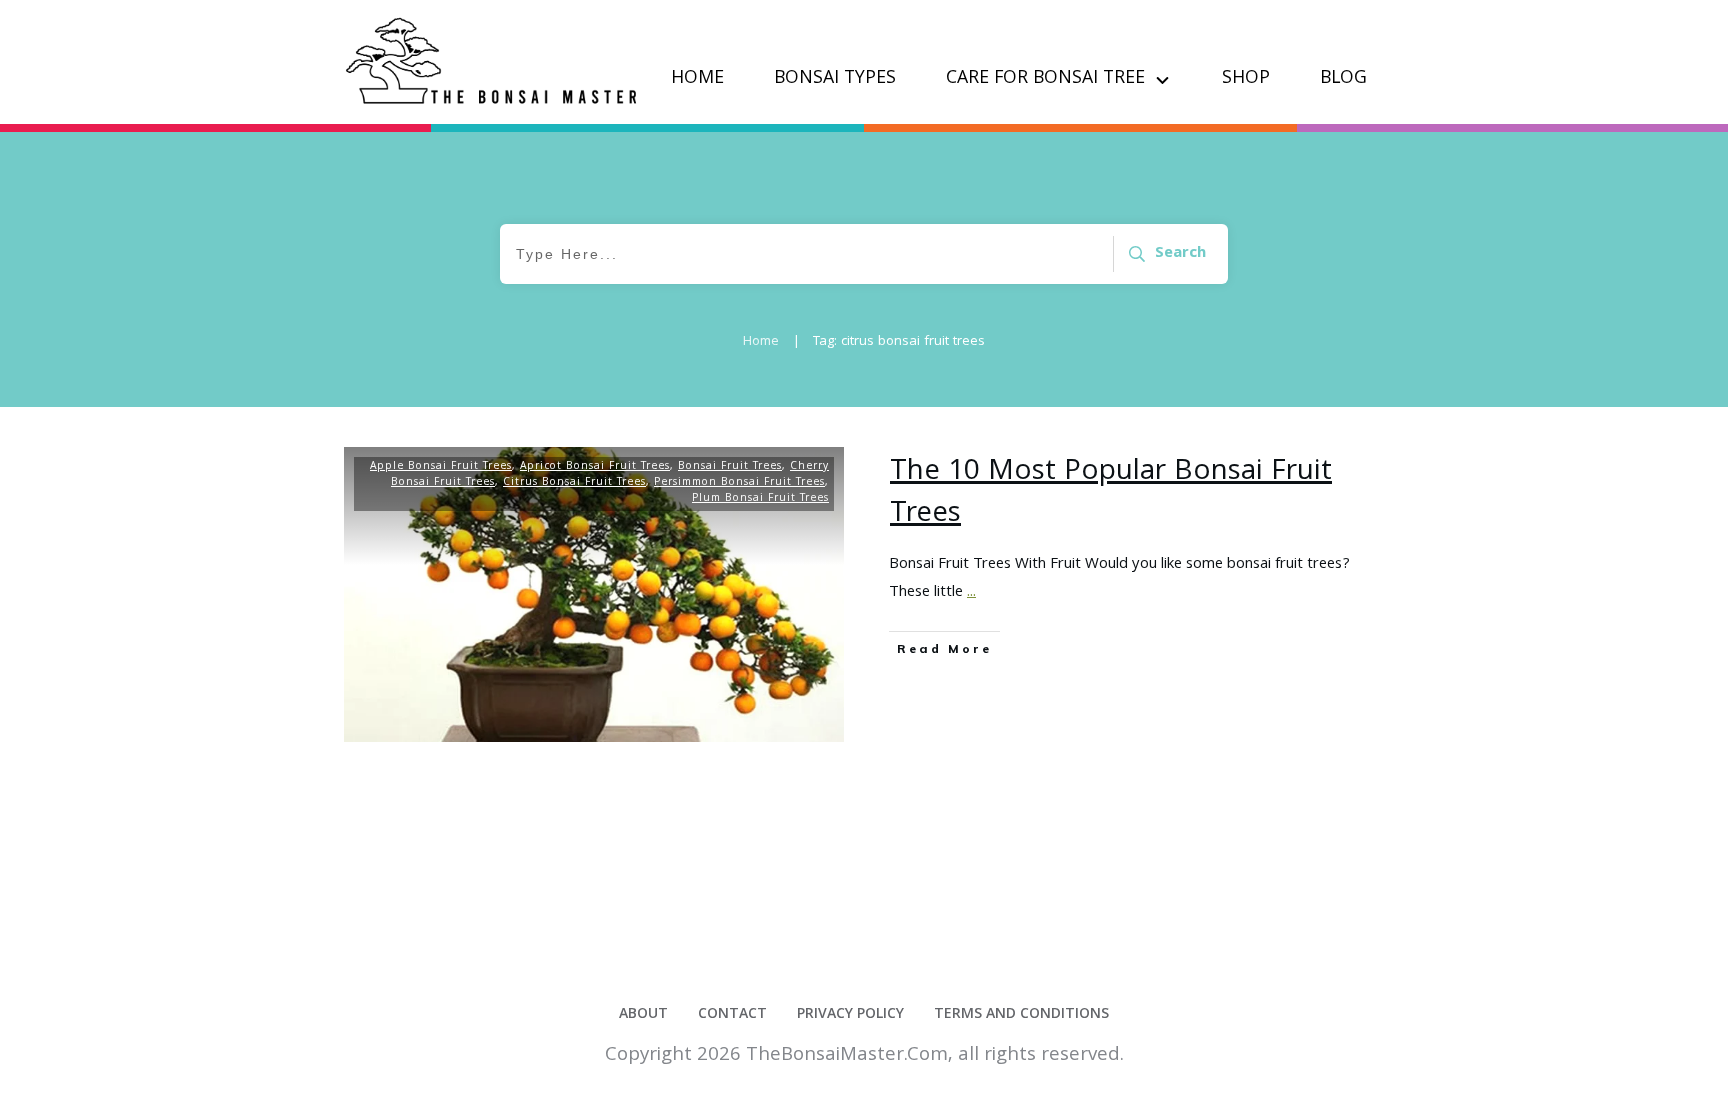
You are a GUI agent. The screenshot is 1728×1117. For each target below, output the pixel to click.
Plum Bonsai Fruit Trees (760, 499)
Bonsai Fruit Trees (730, 467)
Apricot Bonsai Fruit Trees (595, 467)
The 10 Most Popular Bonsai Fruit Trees (1111, 494)
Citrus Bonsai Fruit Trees (574, 483)
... (971, 593)
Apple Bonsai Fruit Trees (441, 467)
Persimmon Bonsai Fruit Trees (739, 483)
